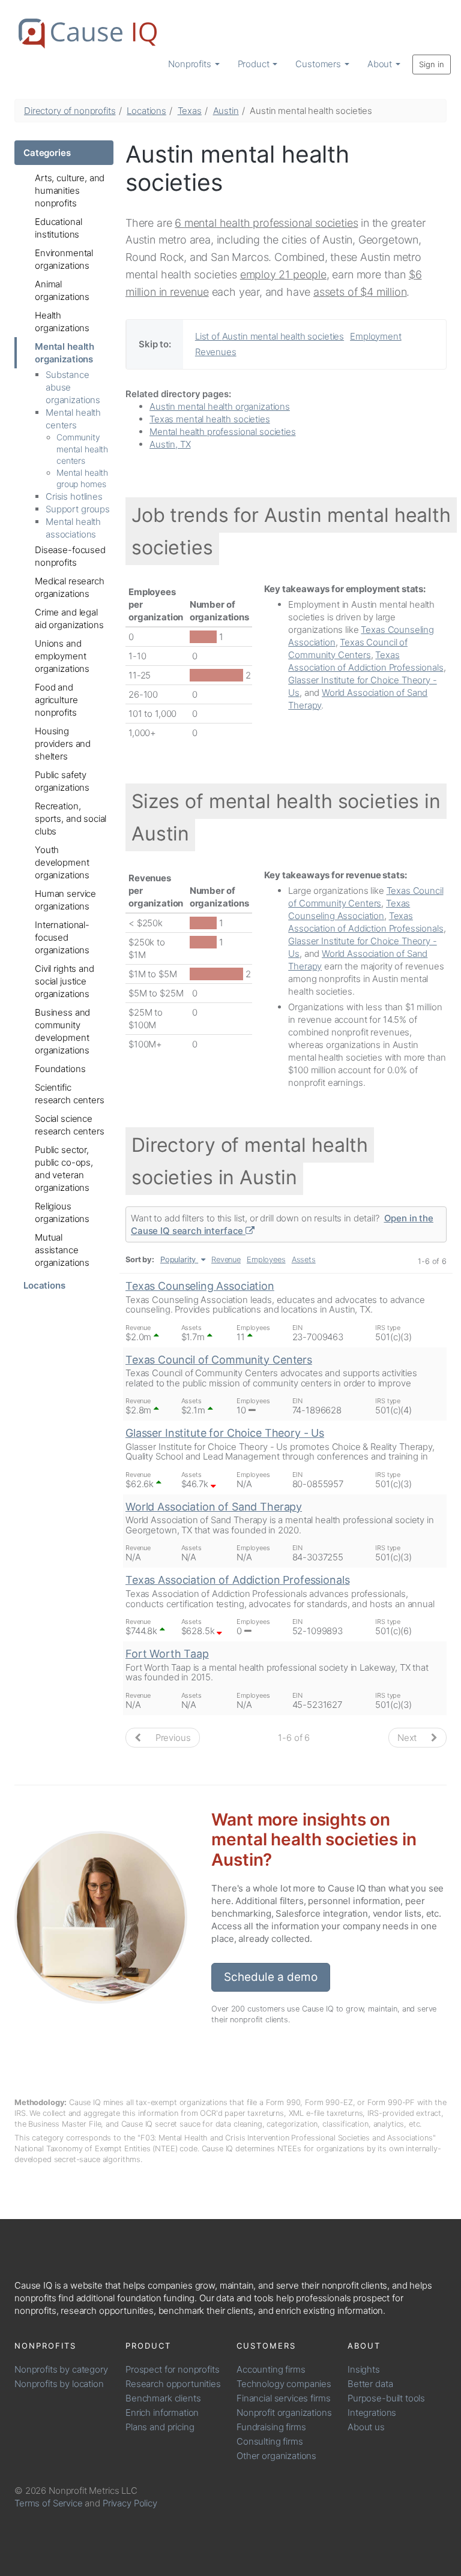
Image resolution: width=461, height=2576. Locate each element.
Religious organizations (62, 1212)
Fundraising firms (271, 2427)
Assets (304, 1260)
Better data (370, 2384)
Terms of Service (49, 2503)
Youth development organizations (62, 862)
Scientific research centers (70, 1094)
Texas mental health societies (210, 419)
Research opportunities (173, 2384)
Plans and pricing (160, 2427)
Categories (47, 153)
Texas (190, 111)
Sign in (432, 64)
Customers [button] (319, 64)
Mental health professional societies (223, 432)
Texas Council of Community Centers (219, 1360)
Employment (376, 336)
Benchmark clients (163, 2398)
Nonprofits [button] (191, 64)
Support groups (78, 509)
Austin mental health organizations (220, 406)
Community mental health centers (82, 449)
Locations (146, 111)
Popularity (178, 1260)
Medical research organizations (70, 587)
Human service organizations (65, 900)
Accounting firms (271, 2369)
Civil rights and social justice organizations (65, 981)
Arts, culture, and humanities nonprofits (70, 190)
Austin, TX (170, 444)
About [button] (381, 64)
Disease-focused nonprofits (70, 556)
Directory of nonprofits (70, 111)
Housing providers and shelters (63, 744)
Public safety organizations (62, 781)
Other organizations (276, 2456)
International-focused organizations (62, 937)
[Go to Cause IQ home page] (88, 34)
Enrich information (162, 2413)
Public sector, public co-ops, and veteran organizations (64, 1169)
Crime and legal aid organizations (69, 619)
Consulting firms (270, 2441)
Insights (364, 2369)
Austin (226, 111)
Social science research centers (70, 1125)
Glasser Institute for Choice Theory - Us (225, 1433)
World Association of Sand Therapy (214, 1507)
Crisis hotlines (74, 496)
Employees (266, 1260)
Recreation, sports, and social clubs (71, 819)
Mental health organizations (65, 353)
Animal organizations (62, 290)
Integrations (372, 2413)
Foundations (60, 1069)
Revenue (226, 1260)
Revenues (216, 352)
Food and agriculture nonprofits (56, 700)
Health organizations (62, 322)
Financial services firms (283, 2398)
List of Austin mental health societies (270, 336)
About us (366, 2427)
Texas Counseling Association (200, 1286)
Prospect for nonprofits (173, 2369)
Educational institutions (58, 228)
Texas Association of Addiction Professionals (237, 1580)
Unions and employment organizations (62, 656)
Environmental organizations (64, 259)
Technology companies (284, 2384)
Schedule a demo (271, 1977)
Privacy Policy (130, 2503)
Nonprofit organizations (284, 2413)
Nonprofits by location (59, 2384)
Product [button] (255, 64)
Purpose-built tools (386, 2398)
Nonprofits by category (61, 2369)
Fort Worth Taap (167, 1654)
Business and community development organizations (62, 1031)
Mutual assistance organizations (62, 1250)
